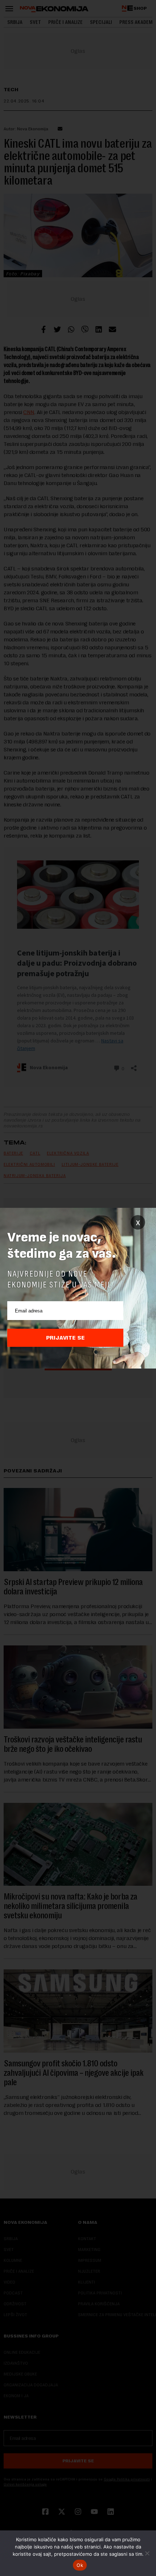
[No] (147, 2553)
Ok (80, 2565)
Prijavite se (65, 1338)
